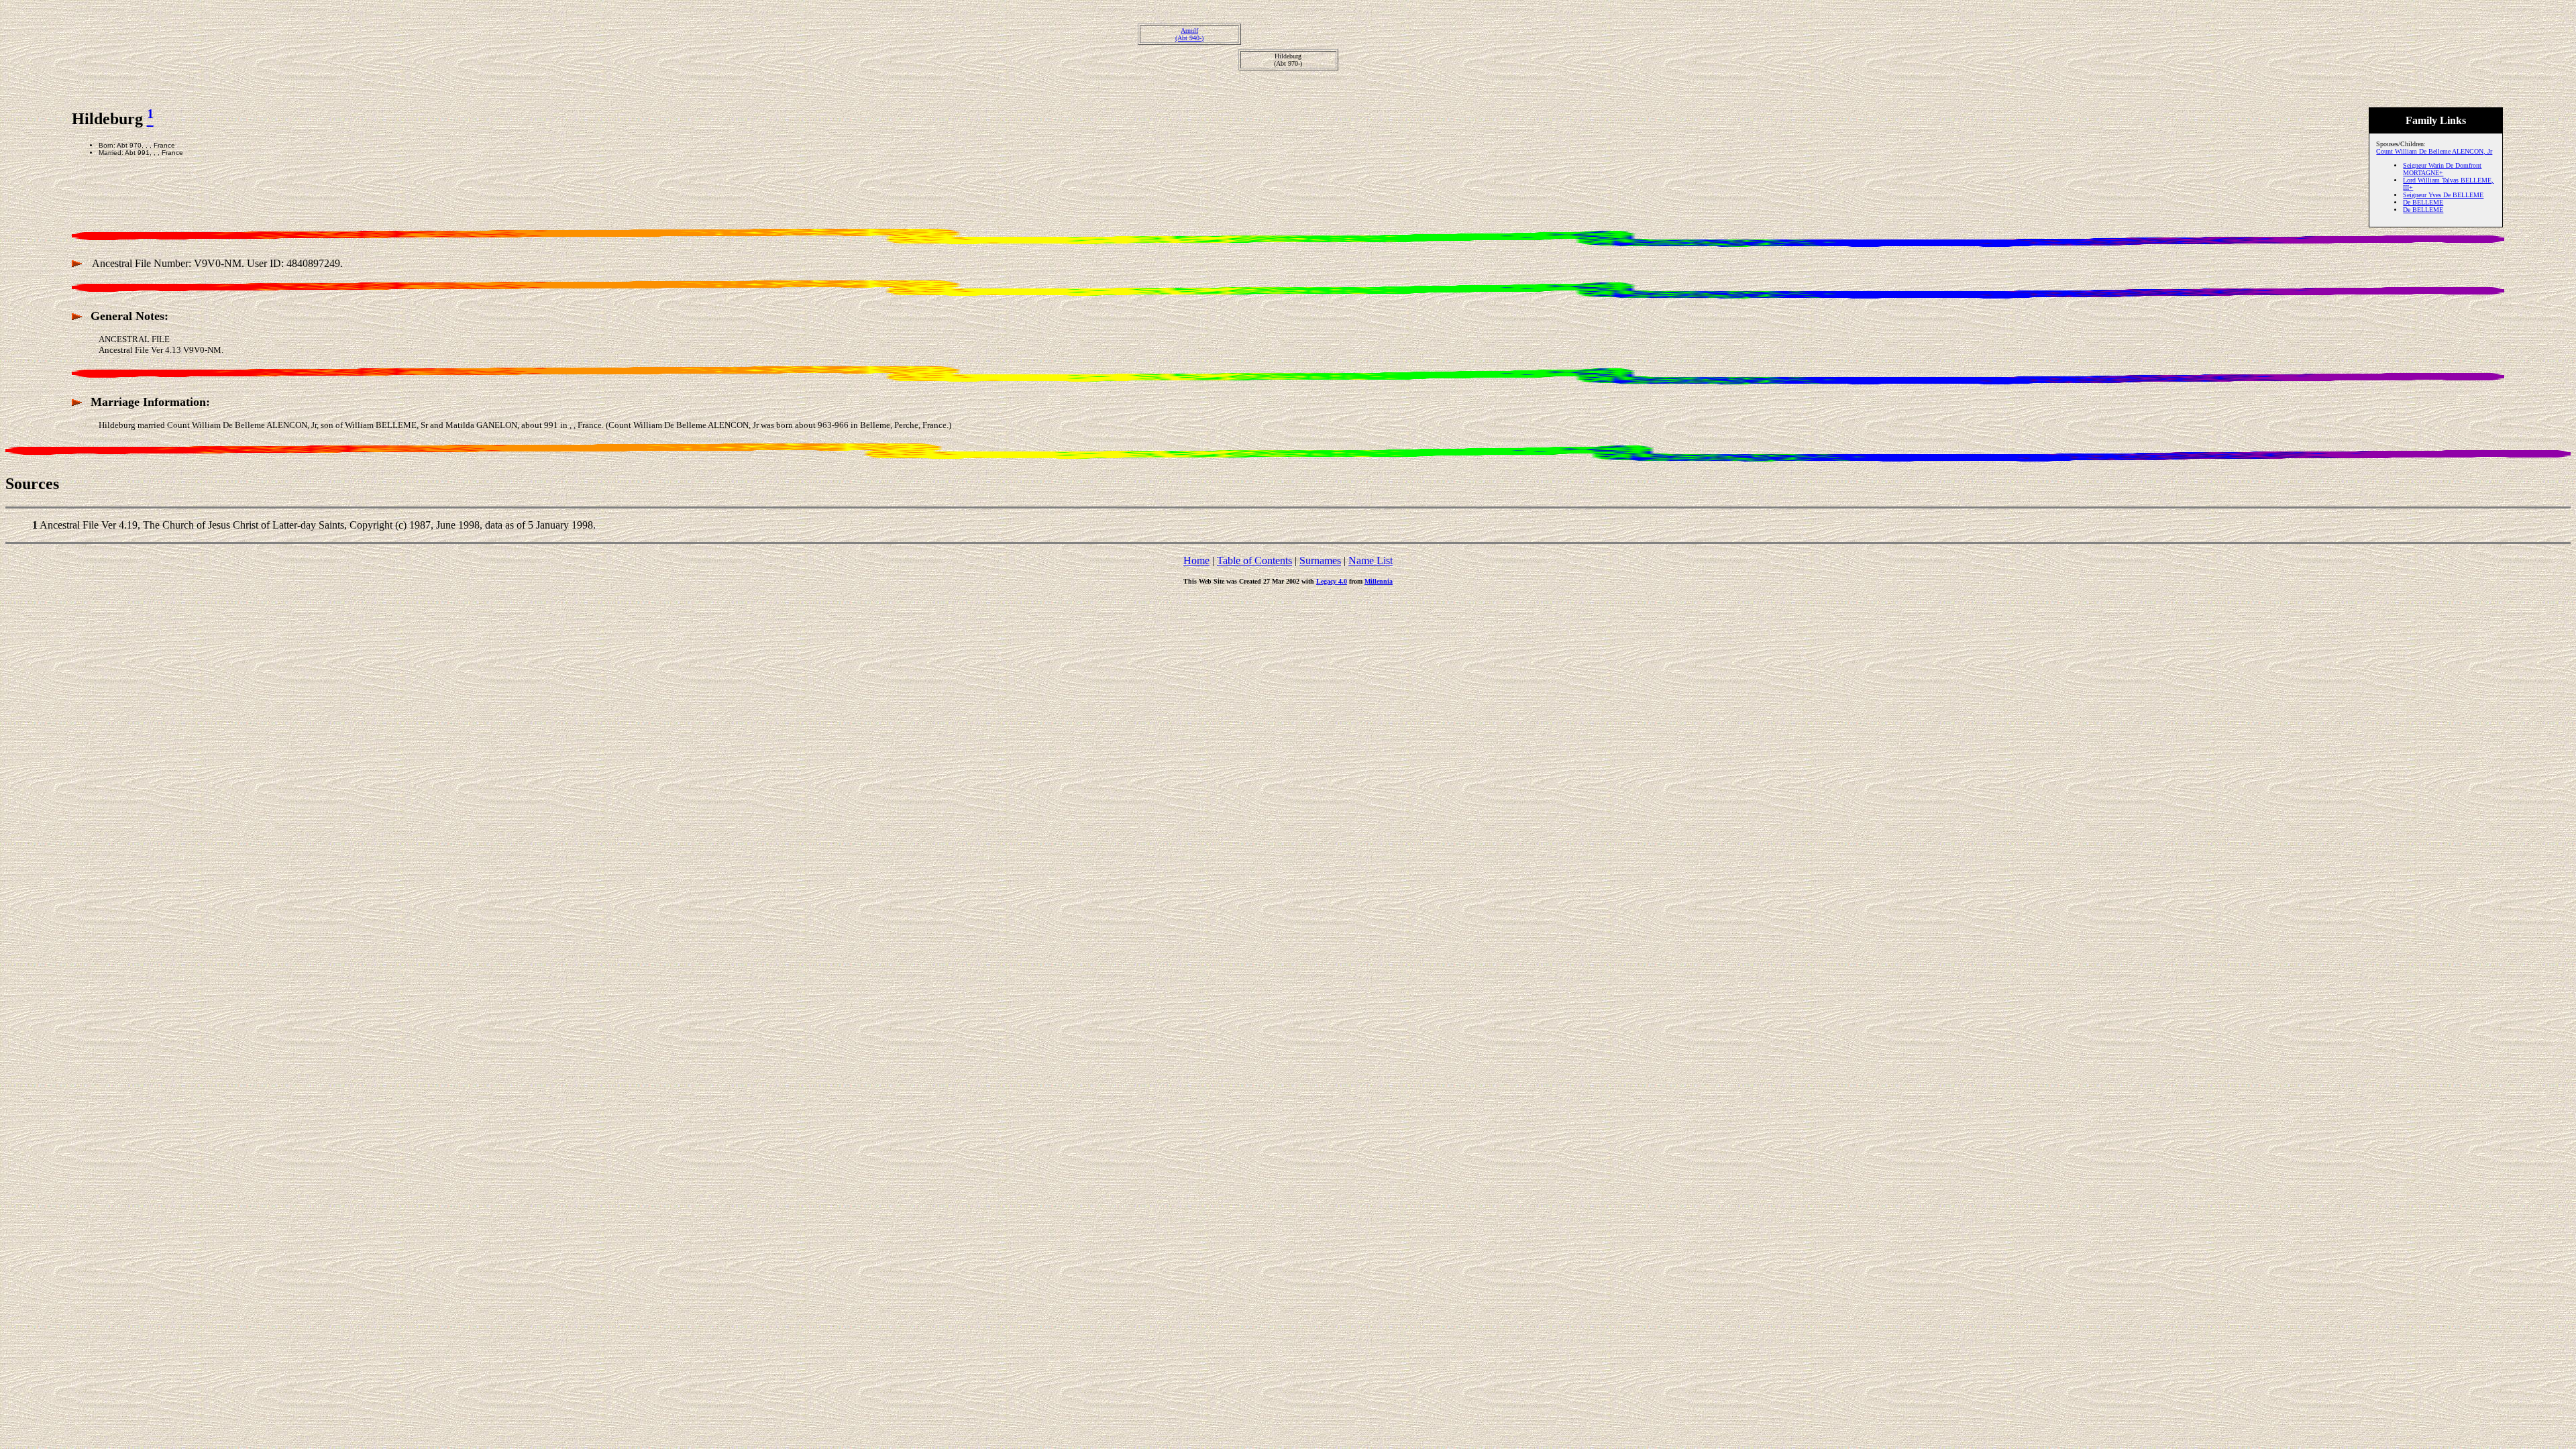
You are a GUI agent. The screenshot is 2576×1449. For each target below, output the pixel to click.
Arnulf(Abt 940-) (1189, 34)
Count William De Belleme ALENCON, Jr (2434, 151)
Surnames (1320, 560)
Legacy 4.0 (1332, 581)
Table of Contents (1254, 560)
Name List (1371, 560)
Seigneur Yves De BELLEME (2443, 195)
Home (1196, 560)
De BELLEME (2423, 202)
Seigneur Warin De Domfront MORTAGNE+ (2442, 169)
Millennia (1379, 581)
